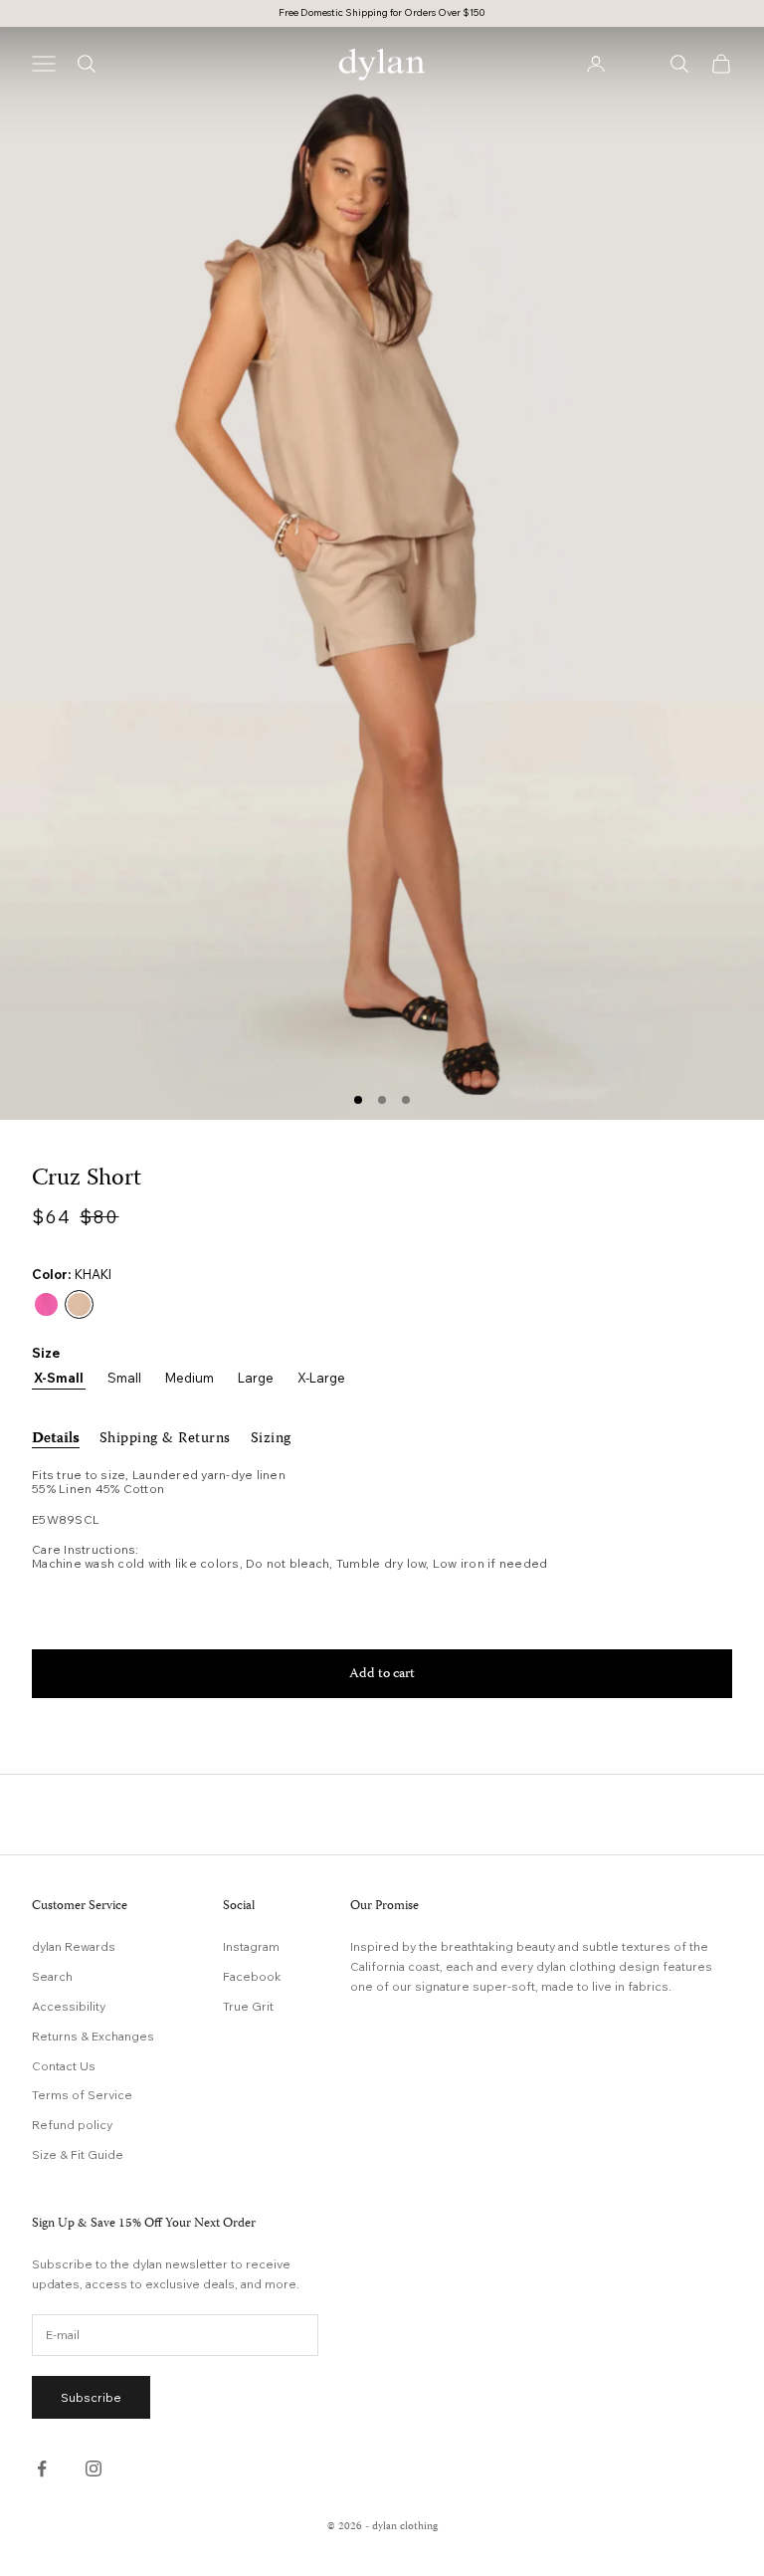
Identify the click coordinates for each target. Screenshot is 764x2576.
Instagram (251, 1946)
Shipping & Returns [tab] (165, 1439)
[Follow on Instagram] (94, 2469)
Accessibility (69, 2006)
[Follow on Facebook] (42, 2469)
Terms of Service (82, 2095)
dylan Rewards (74, 1946)
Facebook (252, 1976)
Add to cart (382, 1674)
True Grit (248, 2006)
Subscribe (91, 2397)
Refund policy (72, 2125)
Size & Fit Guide (78, 2154)
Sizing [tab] (271, 1439)
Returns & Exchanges (93, 2036)
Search (52, 1976)
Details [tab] (56, 1439)
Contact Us (64, 2066)
